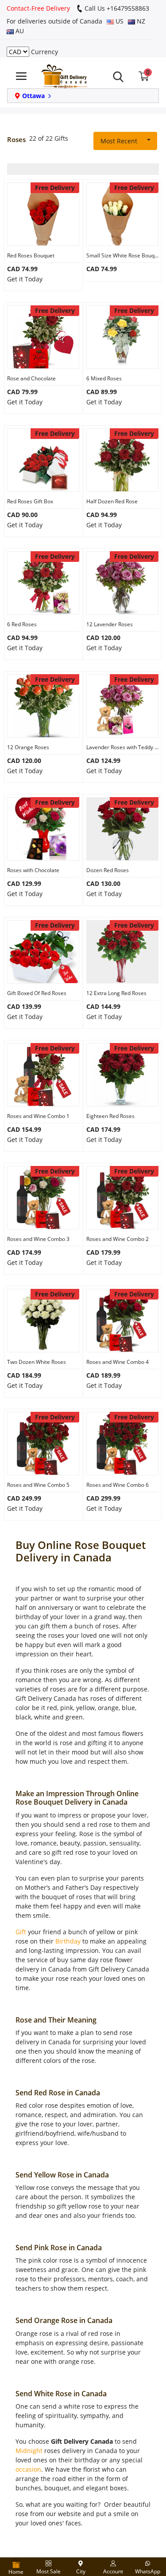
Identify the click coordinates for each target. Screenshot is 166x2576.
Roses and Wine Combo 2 (118, 1239)
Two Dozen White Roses (37, 1362)
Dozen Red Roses (108, 870)
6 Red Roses (22, 624)
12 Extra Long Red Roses (116, 993)
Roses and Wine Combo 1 (38, 1116)
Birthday (68, 1941)
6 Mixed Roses (104, 378)
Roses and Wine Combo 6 (118, 1485)
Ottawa (33, 96)
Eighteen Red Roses (110, 1116)
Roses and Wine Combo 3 (38, 1239)
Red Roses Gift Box (30, 501)
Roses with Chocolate (33, 870)
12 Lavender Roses (110, 624)
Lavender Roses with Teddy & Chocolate (122, 747)
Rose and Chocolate (31, 378)
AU (19, 31)
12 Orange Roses (28, 747)
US (119, 21)
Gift (21, 1932)
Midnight (29, 2451)
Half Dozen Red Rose (112, 501)
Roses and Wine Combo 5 (38, 1485)
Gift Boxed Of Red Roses (37, 993)
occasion (28, 2469)
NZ (140, 21)
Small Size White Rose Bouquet (122, 255)
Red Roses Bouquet (31, 255)
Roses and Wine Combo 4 (118, 1362)
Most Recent (119, 141)
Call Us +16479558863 (116, 8)
